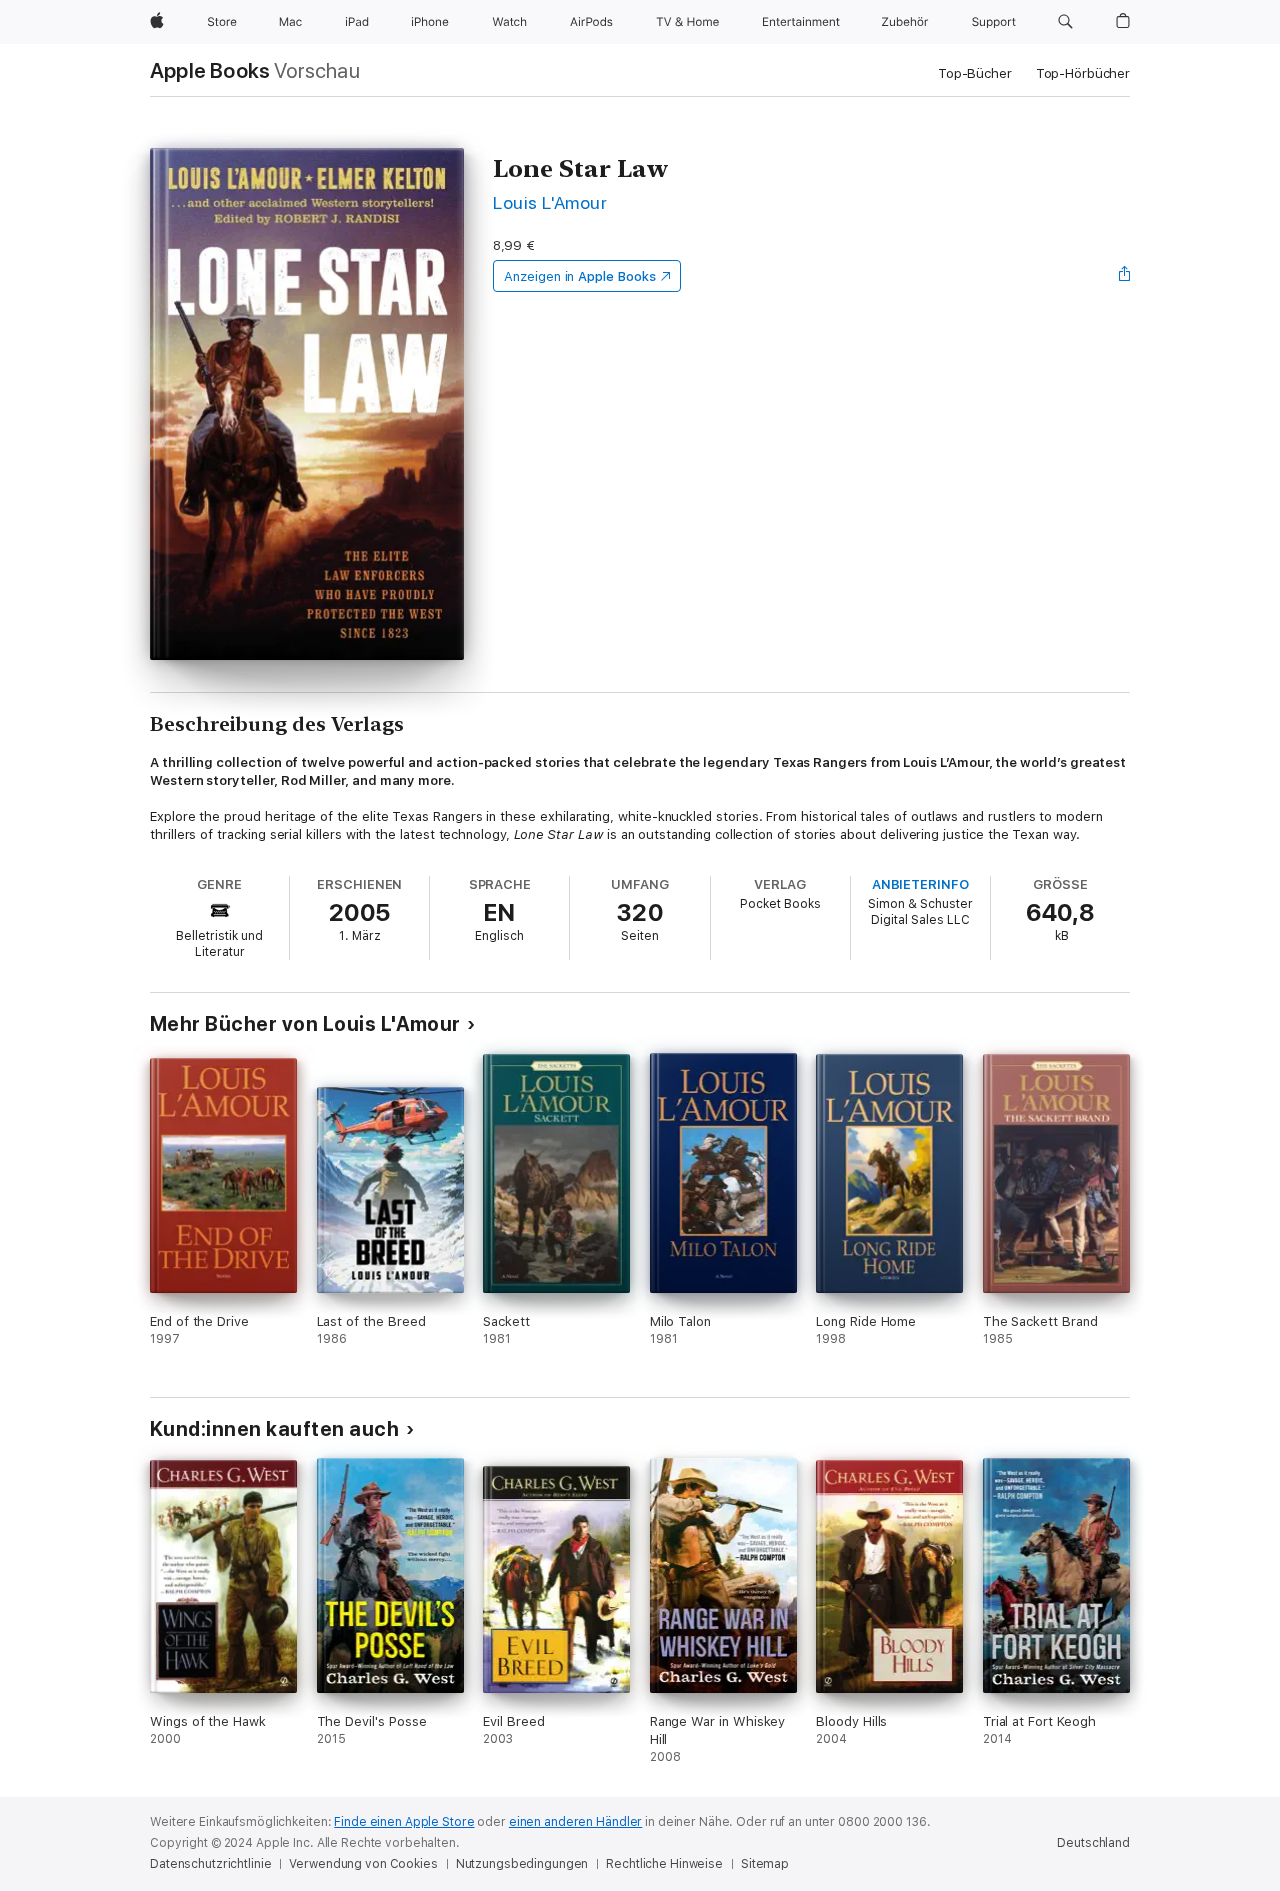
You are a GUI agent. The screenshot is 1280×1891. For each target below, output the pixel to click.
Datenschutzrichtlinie (210, 1864)
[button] (1065, 22)
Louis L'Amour (550, 202)
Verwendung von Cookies (363, 1864)
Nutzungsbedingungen (522, 1864)
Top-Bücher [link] (975, 73)
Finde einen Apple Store (404, 1822)
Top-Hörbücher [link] (1083, 73)
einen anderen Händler (575, 1822)
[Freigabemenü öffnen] (1125, 276)
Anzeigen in (580, 276)
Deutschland (1093, 1843)
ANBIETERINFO (920, 884)
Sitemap (765, 1864)
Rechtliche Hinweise (664, 1864)
